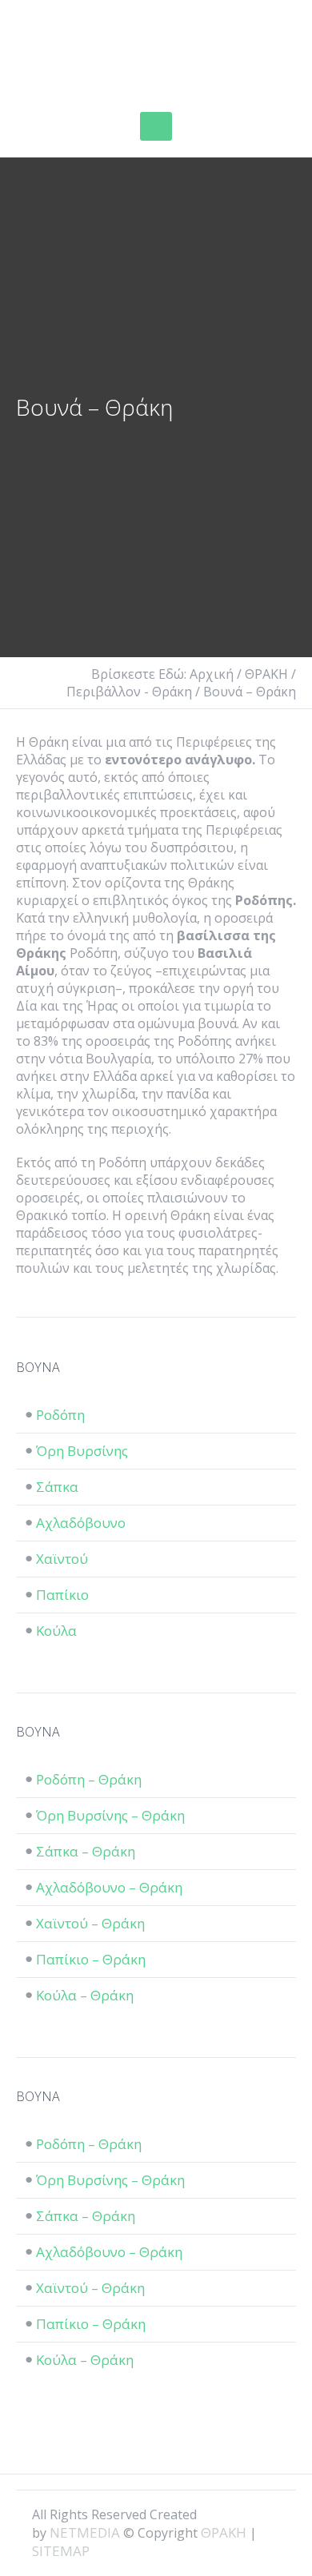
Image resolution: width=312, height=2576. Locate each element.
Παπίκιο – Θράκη (91, 1959)
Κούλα (56, 1631)
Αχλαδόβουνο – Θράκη (109, 1887)
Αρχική (212, 674)
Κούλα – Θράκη (85, 1995)
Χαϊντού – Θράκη (90, 1923)
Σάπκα (57, 1487)
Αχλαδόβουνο (81, 1523)
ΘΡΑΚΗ (74, 52)
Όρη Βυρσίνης (82, 1451)
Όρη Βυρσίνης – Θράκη (110, 1815)
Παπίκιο (62, 1595)
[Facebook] (218, 2514)
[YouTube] (272, 2514)
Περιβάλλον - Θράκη (129, 692)
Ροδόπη (60, 1415)
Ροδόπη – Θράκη (89, 1779)
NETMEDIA (85, 2532)
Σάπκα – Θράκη (86, 1851)
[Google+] (245, 2514)
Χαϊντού (62, 1559)
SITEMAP (61, 2551)
